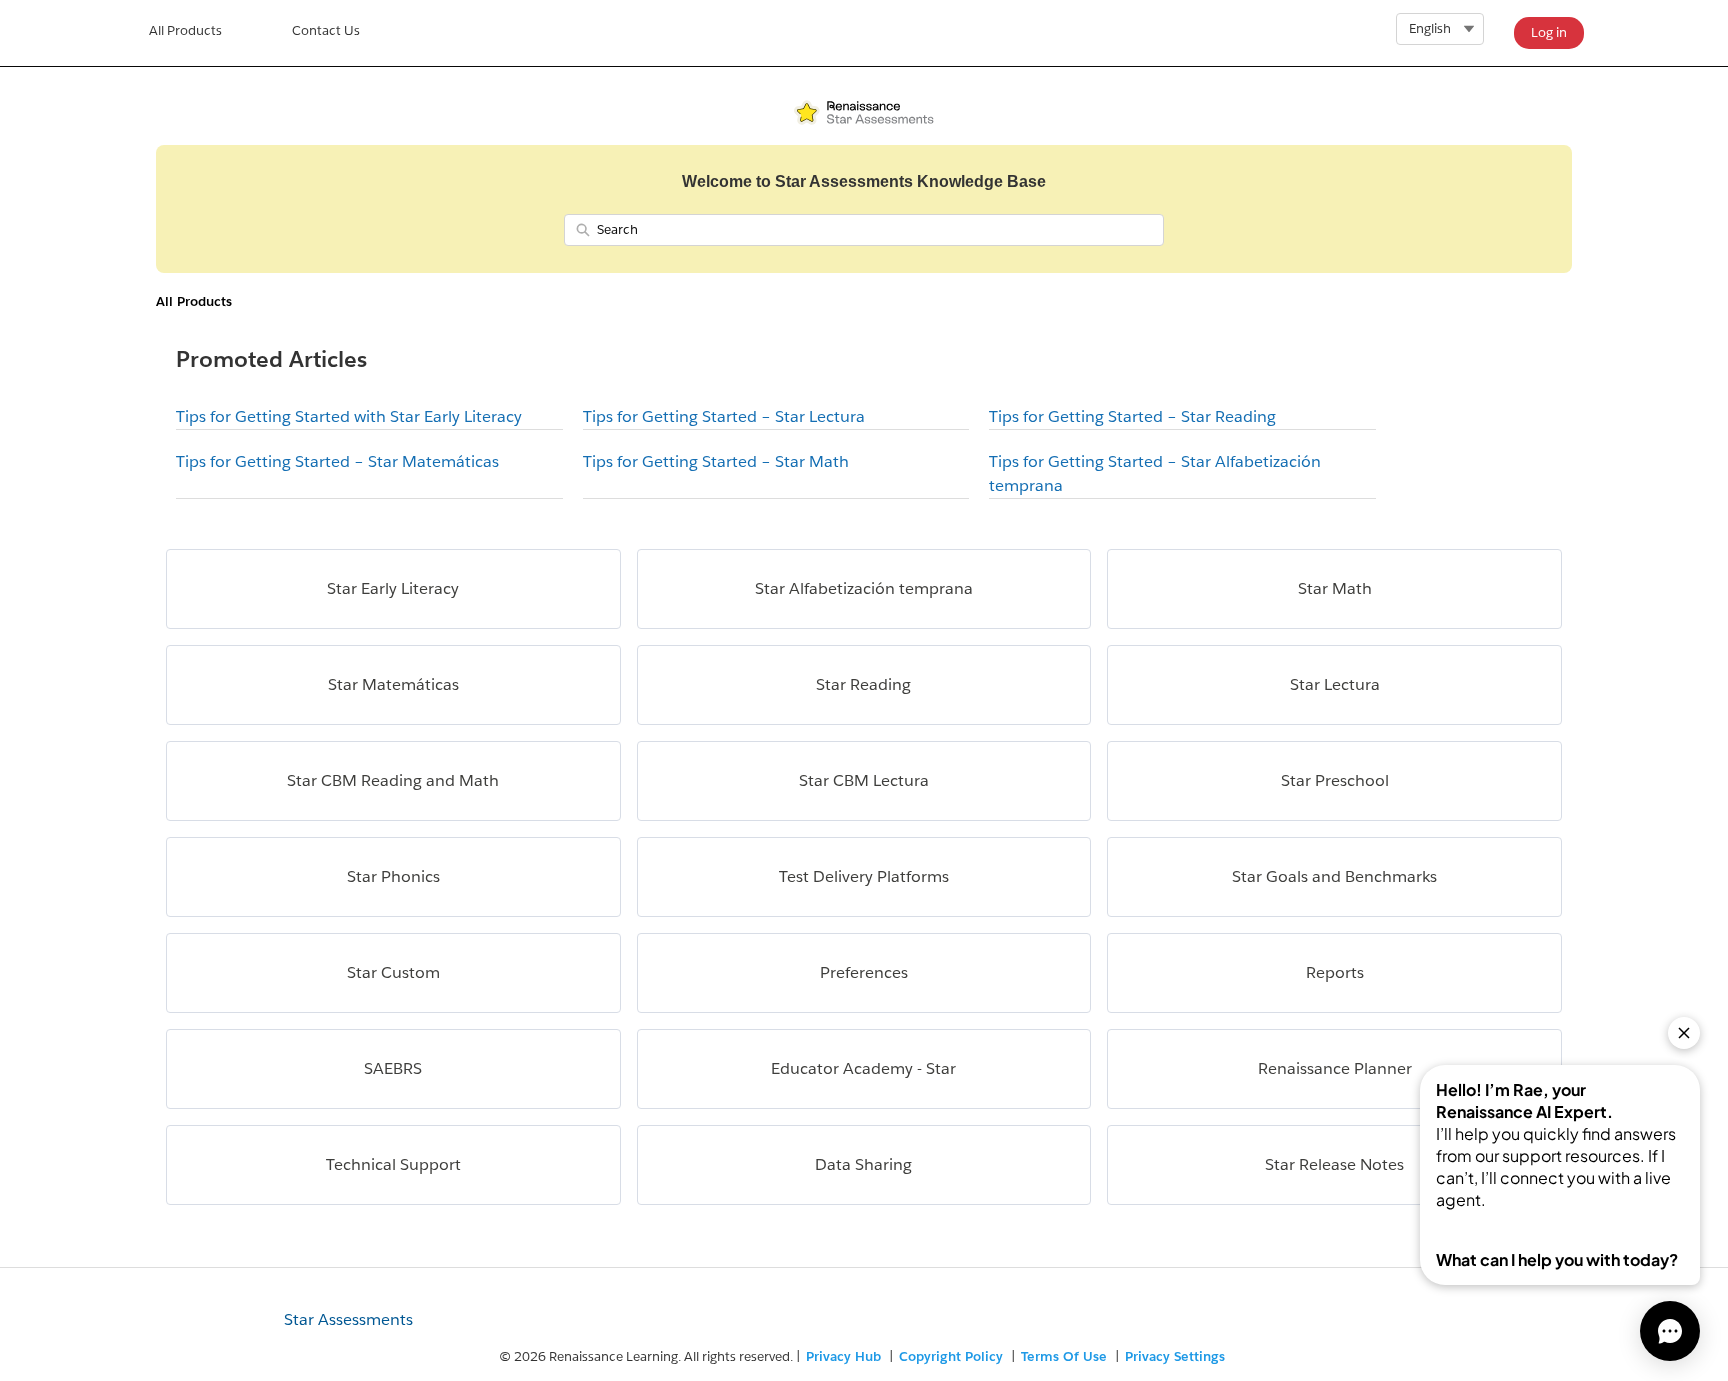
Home (185, 33)
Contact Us (326, 30)
